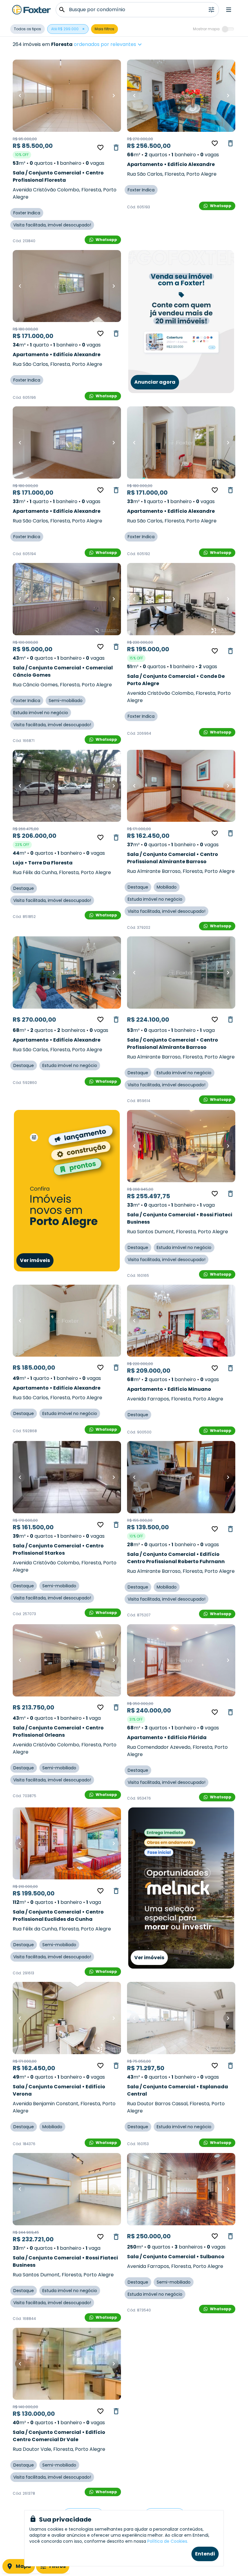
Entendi (205, 2554)
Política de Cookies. (168, 2541)
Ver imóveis (35, 1260)
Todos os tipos (28, 29)
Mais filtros (104, 29)
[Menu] (229, 10)
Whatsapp (106, 240)
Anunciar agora (155, 382)
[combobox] (127, 44)
